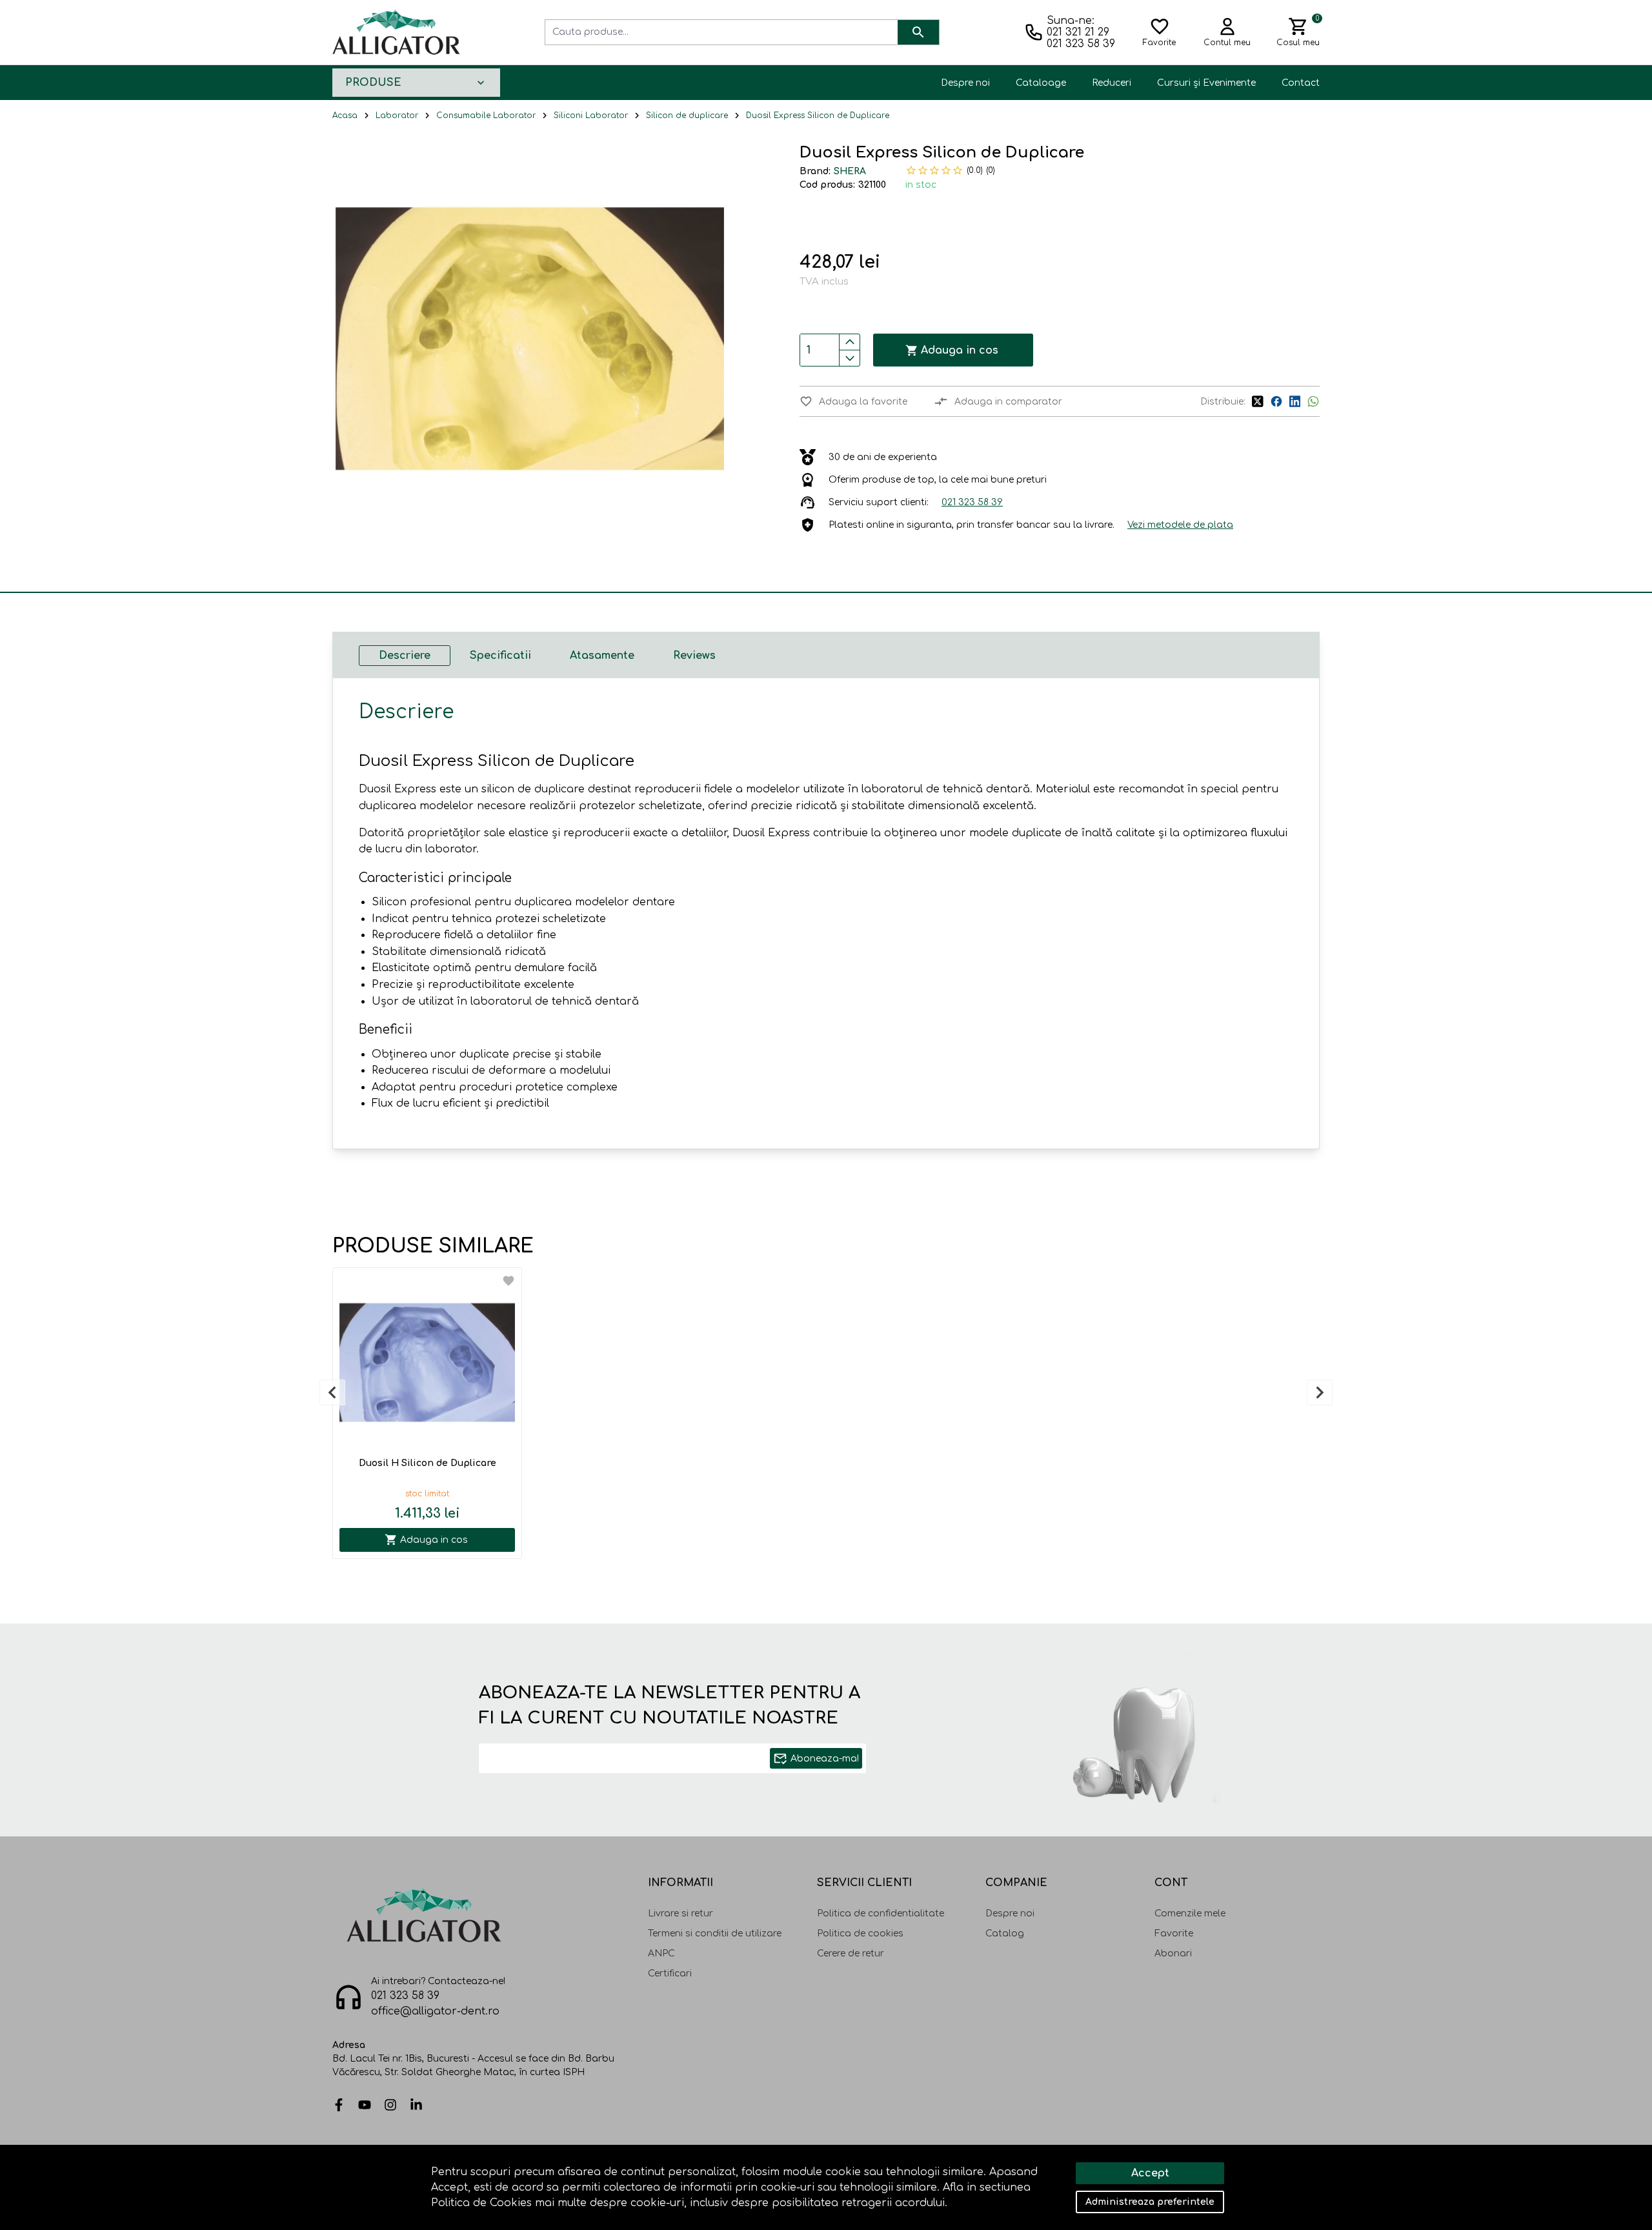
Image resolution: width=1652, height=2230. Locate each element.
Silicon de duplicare (687, 116)
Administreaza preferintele (1150, 2202)
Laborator (397, 116)
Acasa (345, 116)
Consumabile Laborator (486, 116)
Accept (1150, 2173)
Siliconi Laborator (591, 116)
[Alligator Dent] (396, 32)
